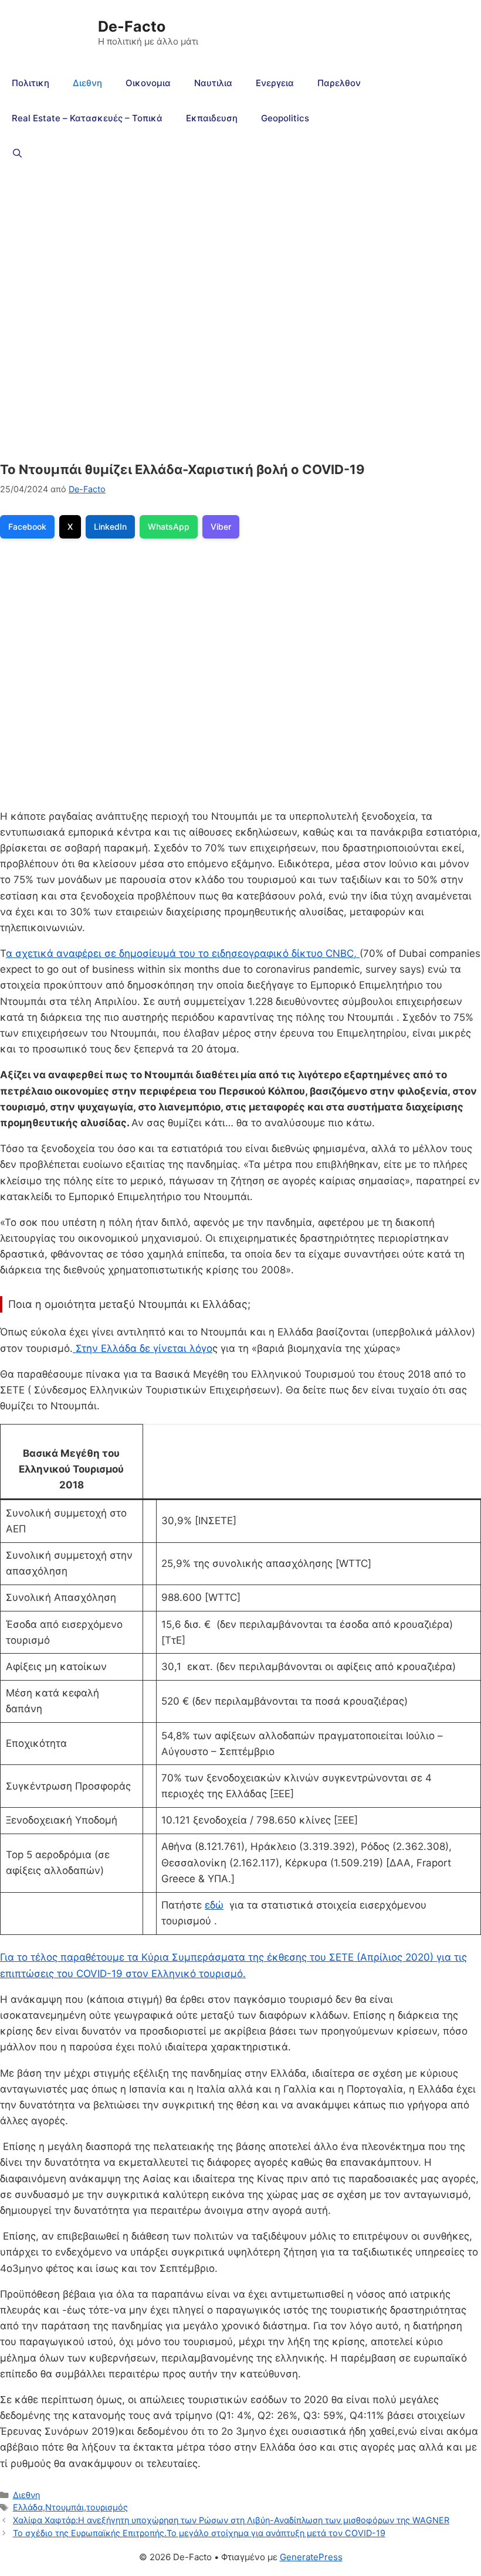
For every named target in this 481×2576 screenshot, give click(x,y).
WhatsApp (169, 527)
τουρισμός (107, 2507)
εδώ (214, 1905)
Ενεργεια (275, 83)
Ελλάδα (28, 2507)
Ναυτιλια (213, 83)
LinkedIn (110, 527)
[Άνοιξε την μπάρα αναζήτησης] (17, 154)
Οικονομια (148, 83)
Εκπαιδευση (212, 118)
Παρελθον (339, 83)
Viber (221, 527)
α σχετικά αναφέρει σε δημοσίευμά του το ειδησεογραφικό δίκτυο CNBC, (183, 953)
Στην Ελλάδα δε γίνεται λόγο (143, 1348)
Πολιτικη (31, 83)
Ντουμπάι (65, 2507)
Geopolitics (285, 118)
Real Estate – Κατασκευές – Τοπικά (87, 118)
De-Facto (132, 26)
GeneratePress (311, 2557)
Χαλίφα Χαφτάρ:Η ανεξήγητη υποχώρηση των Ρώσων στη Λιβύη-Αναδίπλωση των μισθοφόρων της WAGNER (231, 2520)
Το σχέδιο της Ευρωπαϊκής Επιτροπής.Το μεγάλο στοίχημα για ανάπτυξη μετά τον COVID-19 (199, 2533)
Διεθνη (87, 83)
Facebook (27, 527)
